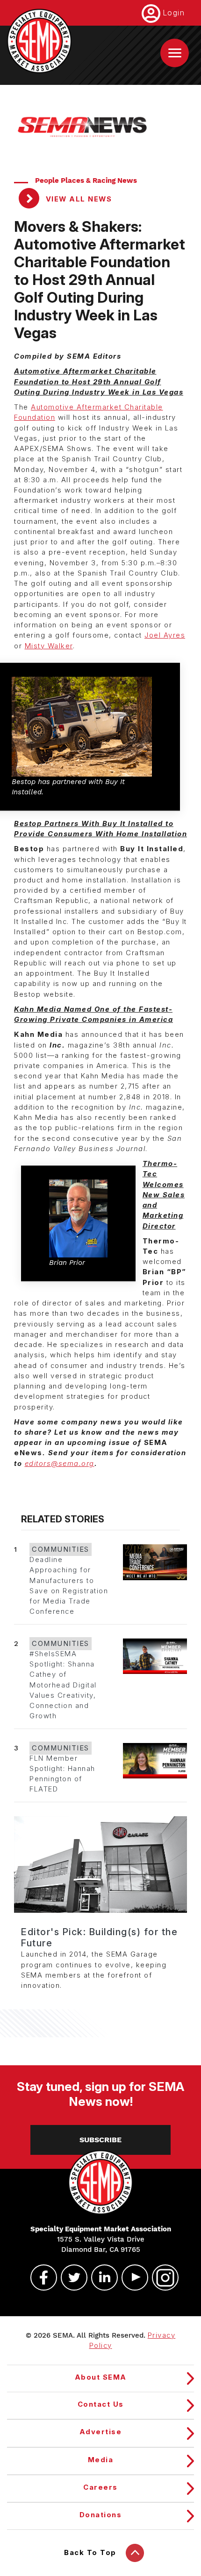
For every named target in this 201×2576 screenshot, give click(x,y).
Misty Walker (49, 646)
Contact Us (101, 2404)
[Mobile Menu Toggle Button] (175, 53)
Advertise (101, 2432)
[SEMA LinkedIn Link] (100, 2277)
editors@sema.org (60, 1464)
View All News (77, 199)
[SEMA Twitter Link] (70, 2277)
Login (174, 13)
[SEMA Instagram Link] (161, 2277)
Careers (100, 2487)
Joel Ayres (165, 635)
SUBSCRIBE (100, 2140)
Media (101, 2460)
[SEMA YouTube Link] (131, 2277)
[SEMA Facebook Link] (40, 2277)
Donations (101, 2515)
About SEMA (101, 2377)
